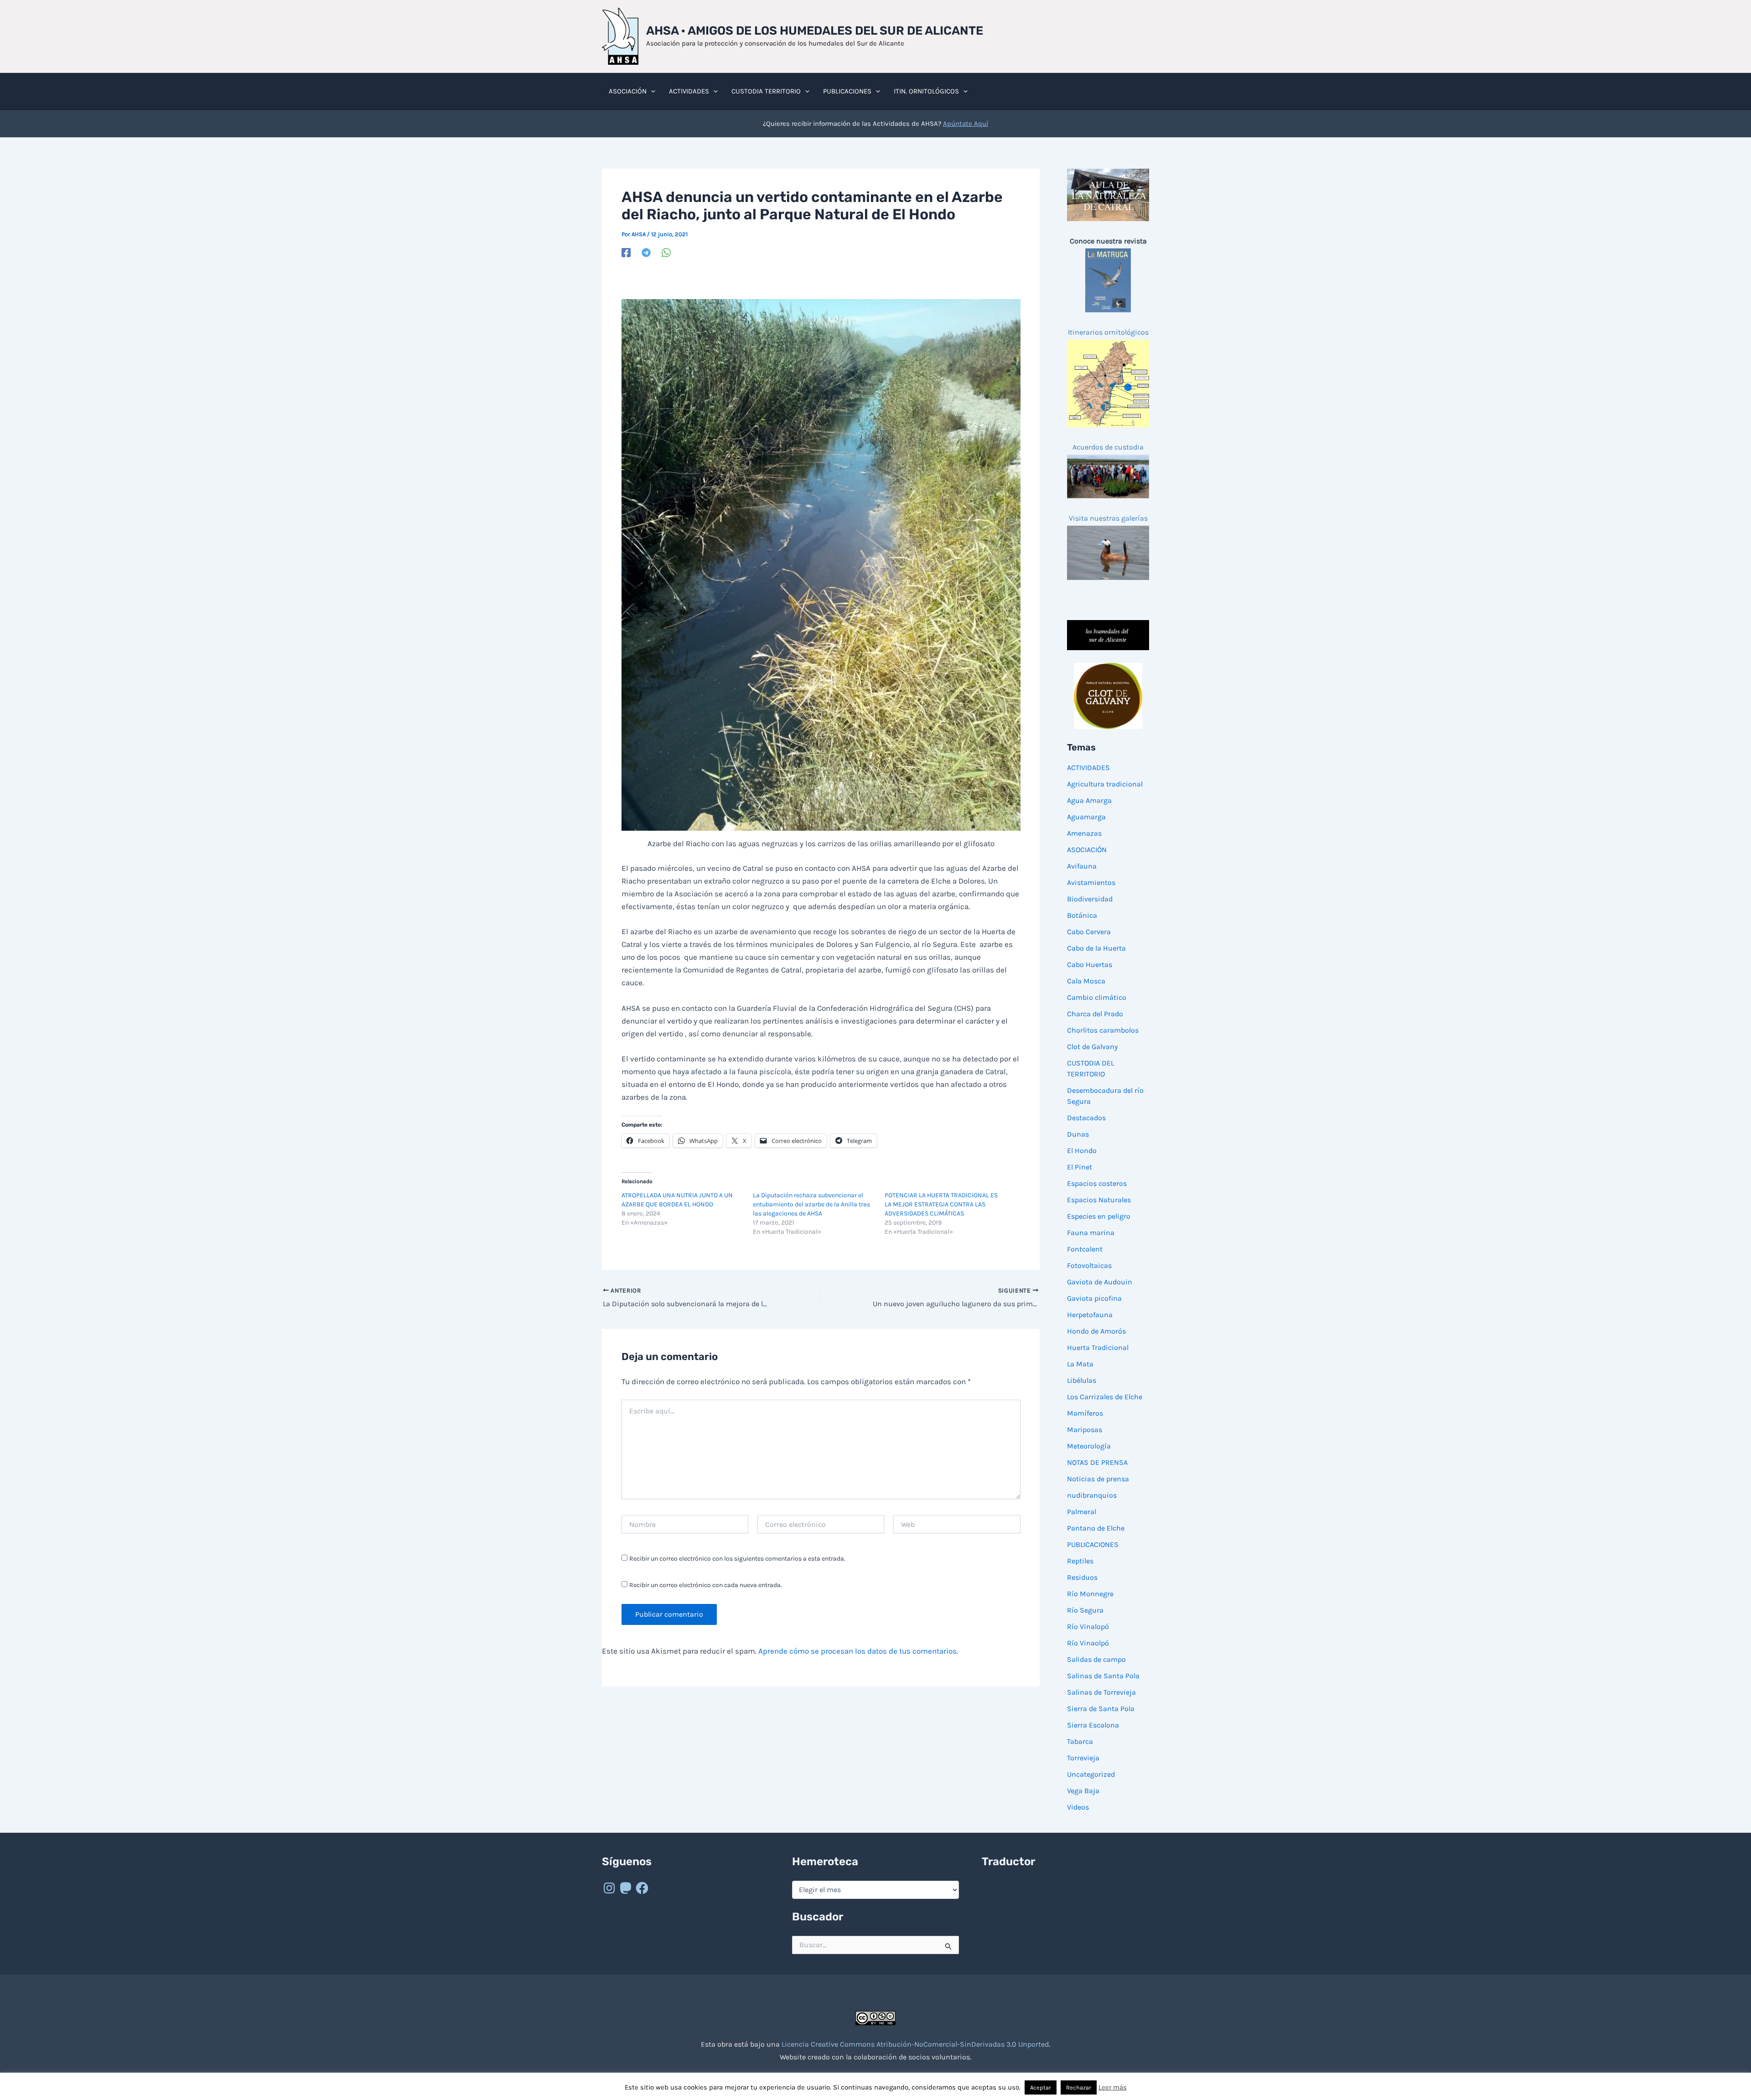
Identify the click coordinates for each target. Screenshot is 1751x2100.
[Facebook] (626, 253)
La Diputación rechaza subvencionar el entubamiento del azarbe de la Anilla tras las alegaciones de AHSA (811, 1204)
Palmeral (1082, 1512)
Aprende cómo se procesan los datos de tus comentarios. (858, 1651)
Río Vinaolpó (1088, 1643)
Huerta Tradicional (1098, 1347)
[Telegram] (646, 253)
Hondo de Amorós (1096, 1331)
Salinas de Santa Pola (1103, 1676)
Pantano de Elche (1096, 1528)
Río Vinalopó (1088, 1627)
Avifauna (1082, 866)
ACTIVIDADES (1088, 768)
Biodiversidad (1090, 899)
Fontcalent (1085, 1249)
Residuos (1082, 1577)
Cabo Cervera (1089, 932)
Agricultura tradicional (1105, 784)
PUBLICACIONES (1093, 1544)
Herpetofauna (1090, 1315)
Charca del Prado (1095, 1014)
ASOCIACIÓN (1087, 850)
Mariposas (1085, 1430)
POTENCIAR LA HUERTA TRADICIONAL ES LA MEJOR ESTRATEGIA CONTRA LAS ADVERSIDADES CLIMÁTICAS (941, 1204)
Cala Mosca (1086, 981)
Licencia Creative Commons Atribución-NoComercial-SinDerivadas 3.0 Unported (915, 2044)
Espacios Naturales (1099, 1200)
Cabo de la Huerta (1096, 948)
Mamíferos (1085, 1413)
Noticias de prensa (1098, 1479)
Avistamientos (1091, 882)
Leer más (1113, 2087)
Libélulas (1082, 1380)
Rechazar (1079, 2087)
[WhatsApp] (666, 253)
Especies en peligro (1099, 1216)
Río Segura (1085, 1610)
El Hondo (1082, 1151)
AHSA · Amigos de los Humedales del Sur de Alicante (815, 31)
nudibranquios (1092, 1495)
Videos (1078, 1807)
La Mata (1080, 1364)
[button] (651, 91)
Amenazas (1084, 833)
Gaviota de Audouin (1100, 1282)
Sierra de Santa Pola (1101, 1709)
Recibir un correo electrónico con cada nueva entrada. (706, 1585)
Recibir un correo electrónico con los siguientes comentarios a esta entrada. (737, 1559)
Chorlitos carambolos (1103, 1030)
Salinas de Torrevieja (1101, 1692)
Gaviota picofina (1094, 1298)
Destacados (1086, 1118)
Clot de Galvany (1092, 1047)
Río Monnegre (1090, 1594)
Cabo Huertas (1090, 965)
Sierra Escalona (1093, 1725)
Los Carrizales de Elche (1105, 1397)
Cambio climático (1097, 997)
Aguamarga (1086, 817)
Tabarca (1080, 1741)
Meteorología (1089, 1446)
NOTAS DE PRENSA (1097, 1462)
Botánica (1082, 915)
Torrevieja (1083, 1758)
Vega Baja (1083, 1791)
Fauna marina (1091, 1233)
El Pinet (1080, 1167)
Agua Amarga (1089, 800)
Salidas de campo (1096, 1659)
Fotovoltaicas (1089, 1265)
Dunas (1078, 1134)
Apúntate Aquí (966, 124)
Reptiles (1080, 1561)
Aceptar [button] (1041, 2087)
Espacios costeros (1097, 1183)
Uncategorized (1091, 1774)
